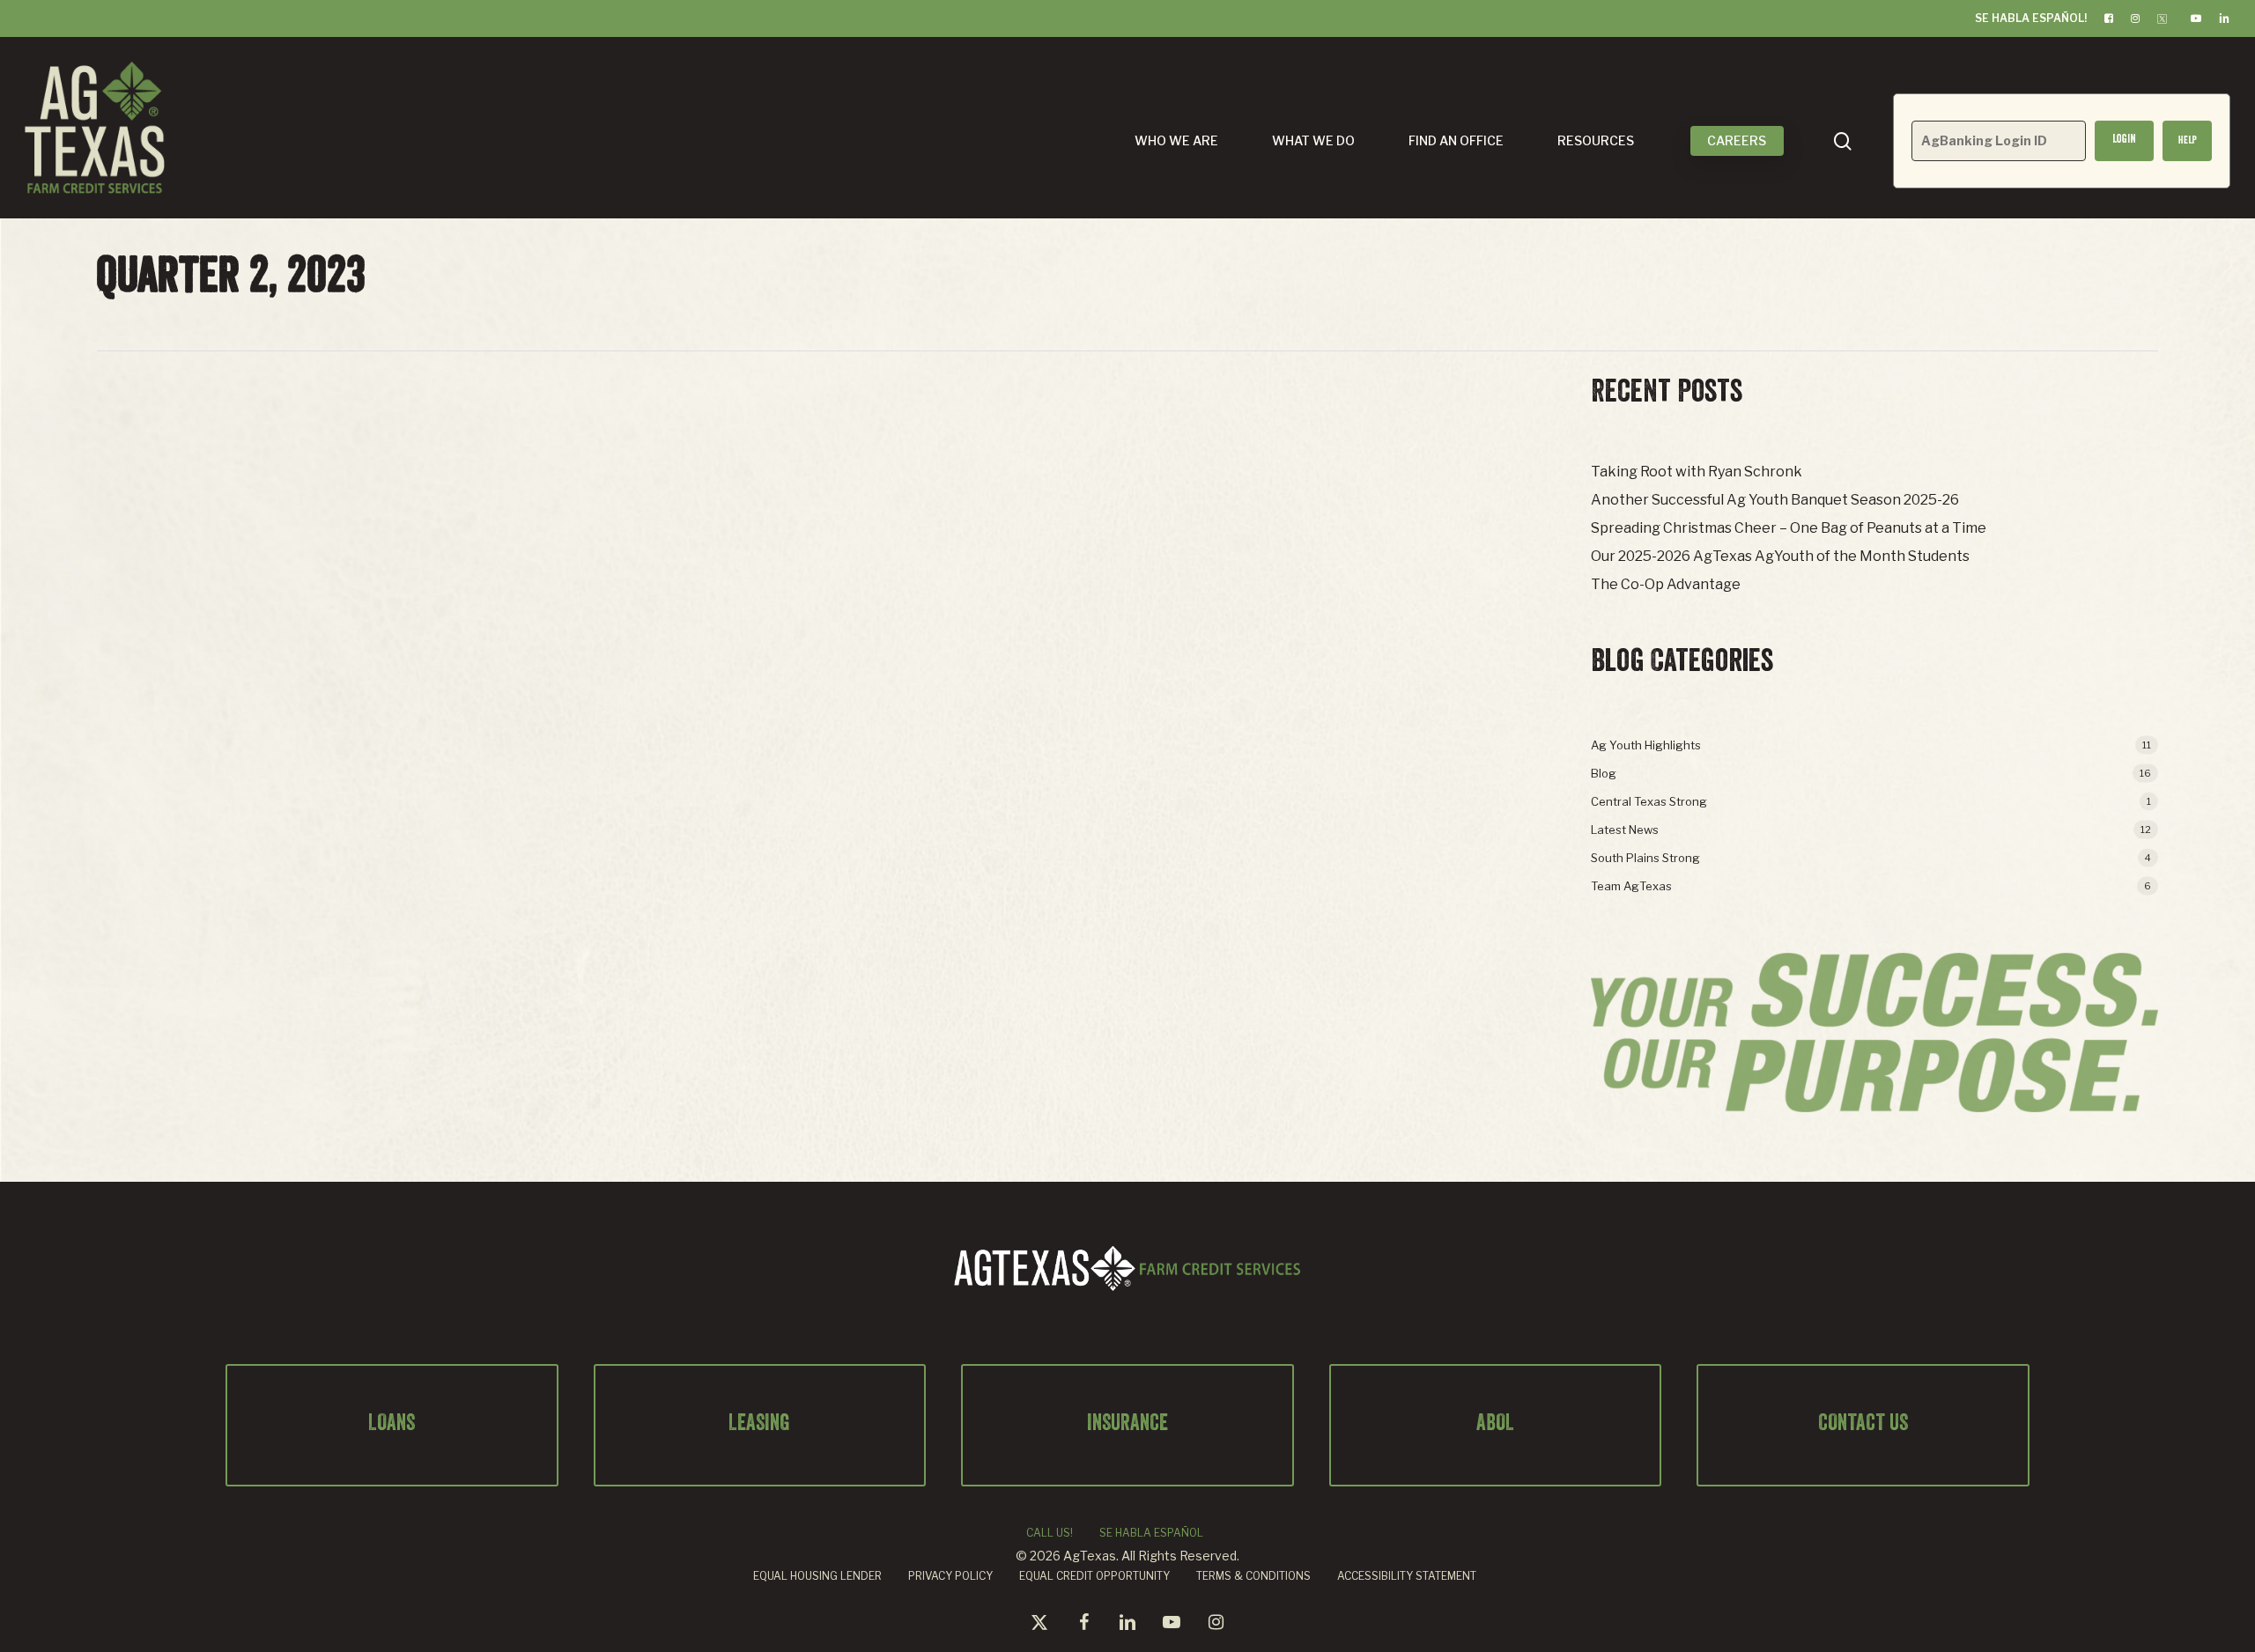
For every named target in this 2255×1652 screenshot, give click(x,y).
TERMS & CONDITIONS (1253, 1576)
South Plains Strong (1645, 858)
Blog (1604, 773)
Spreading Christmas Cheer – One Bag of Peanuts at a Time (1789, 528)
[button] (2187, 141)
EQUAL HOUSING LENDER (817, 1576)
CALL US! (1050, 1533)
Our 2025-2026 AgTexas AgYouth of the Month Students (1780, 556)
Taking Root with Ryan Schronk (1697, 472)
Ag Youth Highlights (1646, 745)
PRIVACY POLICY (950, 1576)
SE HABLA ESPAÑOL (1151, 1533)
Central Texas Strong (1649, 801)
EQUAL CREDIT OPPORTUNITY (1094, 1576)
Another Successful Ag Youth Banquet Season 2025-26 (1775, 500)
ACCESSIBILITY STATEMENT (1407, 1576)
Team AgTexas (1631, 886)
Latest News (1625, 830)
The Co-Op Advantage (1666, 584)
